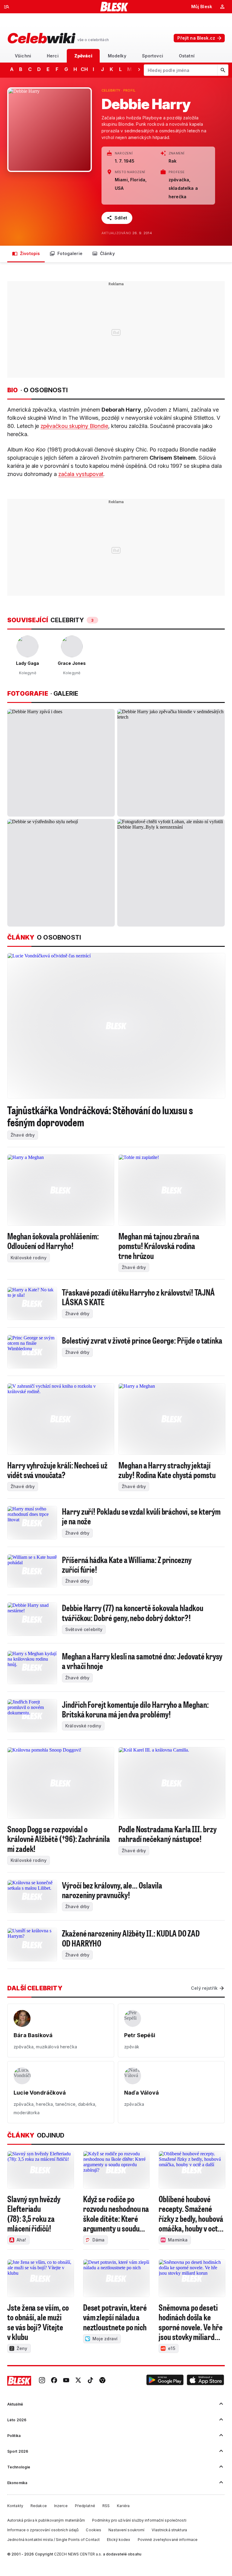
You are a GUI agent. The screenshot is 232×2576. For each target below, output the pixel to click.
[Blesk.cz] (114, 7)
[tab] (23, 56)
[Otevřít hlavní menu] (7, 7)
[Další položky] (139, 69)
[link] (42, 2381)
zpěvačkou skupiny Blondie (74, 426)
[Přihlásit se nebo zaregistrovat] (222, 7)
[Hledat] (223, 70)
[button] (165, 2381)
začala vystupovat (81, 474)
